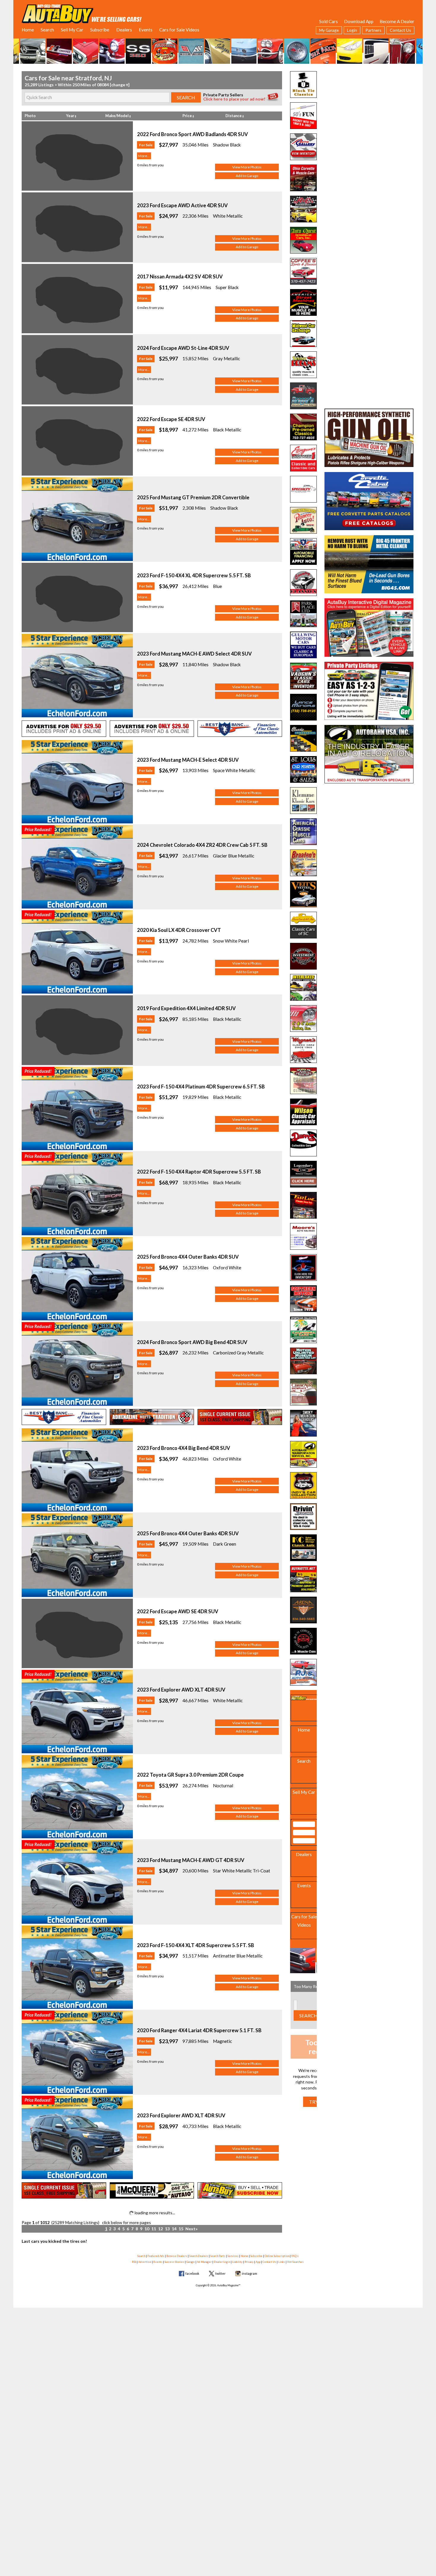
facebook (192, 2273)
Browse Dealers (177, 2256)
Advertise (145, 2262)
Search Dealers (199, 2256)
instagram (249, 2273)
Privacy (249, 2262)
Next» (191, 2229)
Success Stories (174, 2262)
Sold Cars (328, 21)
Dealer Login (222, 2262)
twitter (221, 2273)
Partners (373, 30)
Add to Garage (247, 176)
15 (181, 2229)
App (258, 2262)
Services (233, 2256)
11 (154, 2229)
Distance (234, 116)
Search (47, 30)
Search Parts (218, 2256)
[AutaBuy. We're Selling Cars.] (82, 13)
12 (160, 2229)
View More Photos (247, 167)
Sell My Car (72, 30)
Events (146, 30)
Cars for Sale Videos (179, 30)
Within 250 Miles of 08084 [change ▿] (94, 85)
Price (187, 116)
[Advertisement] (369, 108)
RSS (134, 2262)
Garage (191, 2262)
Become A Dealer (397, 21)
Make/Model (117, 116)
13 (167, 2229)
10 (147, 2229)
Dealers (124, 30)
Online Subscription (277, 2256)
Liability (237, 2262)
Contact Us (400, 30)
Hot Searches (295, 2262)
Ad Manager (204, 2262)
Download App (359, 21)
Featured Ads (156, 2256)
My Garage (329, 30)
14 (174, 2229)
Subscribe (100, 30)
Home (28, 30)
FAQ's (295, 2256)
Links (282, 2262)
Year (70, 116)
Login (352, 30)
